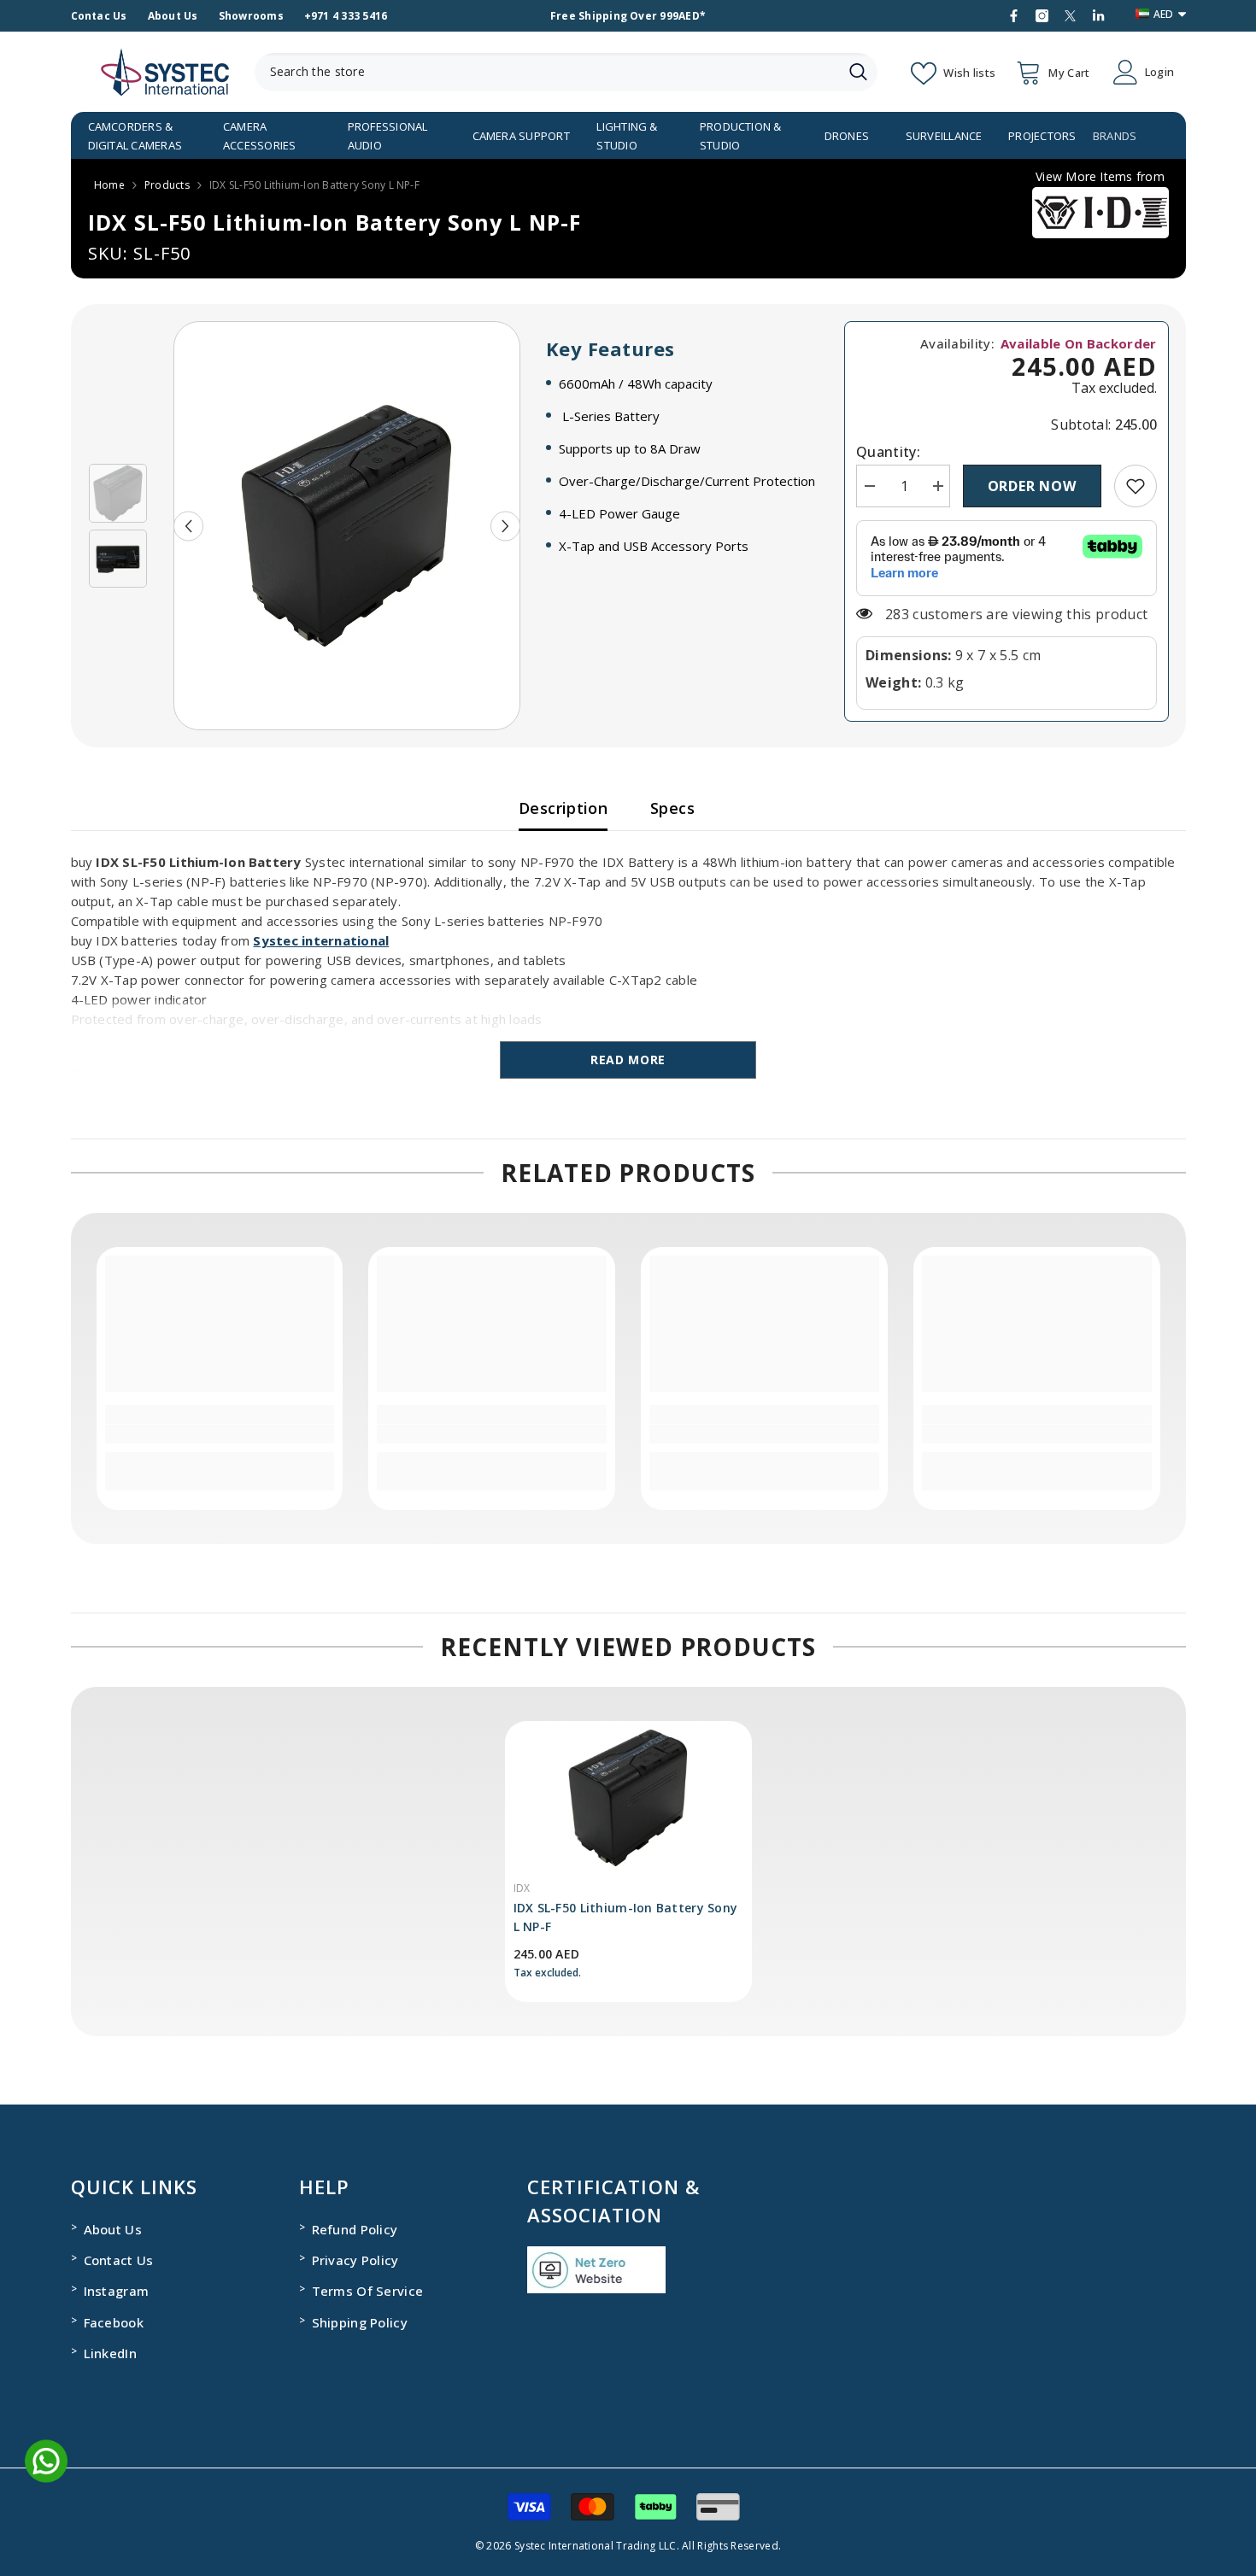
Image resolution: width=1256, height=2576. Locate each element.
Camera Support (521, 136)
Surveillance (944, 136)
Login (1159, 72)
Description (563, 808)
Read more (628, 1060)
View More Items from (1100, 176)
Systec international (321, 940)
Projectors (1042, 136)
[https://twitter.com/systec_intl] (1070, 16)
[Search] (566, 72)
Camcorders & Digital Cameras (135, 136)
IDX (522, 1888)
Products (167, 185)
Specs (672, 808)
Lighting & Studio (627, 136)
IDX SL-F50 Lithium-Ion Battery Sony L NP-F (626, 1917)
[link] (1136, 486)
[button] (188, 526)
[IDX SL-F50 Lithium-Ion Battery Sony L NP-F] (628, 1798)
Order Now (1032, 486)
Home (109, 185)
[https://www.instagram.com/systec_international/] (1042, 16)
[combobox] (547, 72)
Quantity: (888, 452)
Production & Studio (741, 136)
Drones (847, 136)
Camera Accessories (260, 136)
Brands (1115, 136)
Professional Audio (388, 136)
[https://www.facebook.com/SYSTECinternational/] (1014, 16)
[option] (347, 526)
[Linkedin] (1098, 16)
